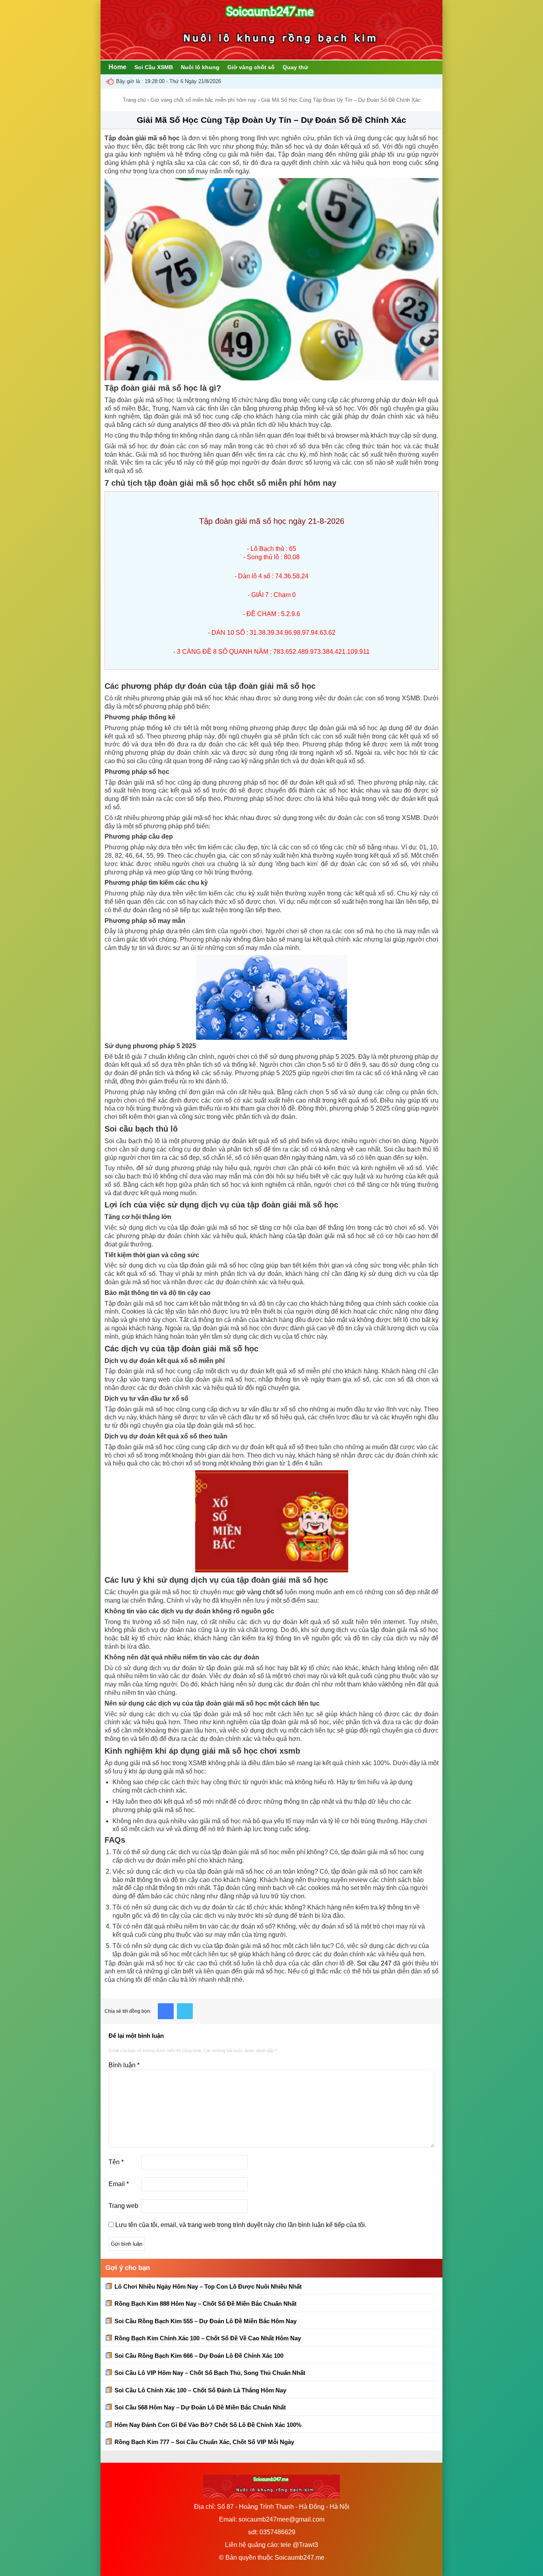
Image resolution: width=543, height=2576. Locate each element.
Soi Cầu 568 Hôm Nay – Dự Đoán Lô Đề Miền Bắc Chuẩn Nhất (200, 2407)
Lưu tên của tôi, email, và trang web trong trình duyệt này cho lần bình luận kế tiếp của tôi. (241, 2225)
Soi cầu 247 (374, 1963)
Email (119, 2184)
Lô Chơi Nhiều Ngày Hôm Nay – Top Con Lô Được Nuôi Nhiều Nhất (208, 2286)
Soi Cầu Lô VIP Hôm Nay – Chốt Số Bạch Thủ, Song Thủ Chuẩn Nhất (210, 2373)
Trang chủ (134, 100)
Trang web (123, 2206)
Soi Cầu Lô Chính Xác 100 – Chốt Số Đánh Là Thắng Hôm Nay (200, 2390)
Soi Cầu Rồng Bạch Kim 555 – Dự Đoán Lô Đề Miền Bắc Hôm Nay (206, 2321)
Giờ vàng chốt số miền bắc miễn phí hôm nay (204, 100)
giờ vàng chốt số (260, 1592)
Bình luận (124, 2065)
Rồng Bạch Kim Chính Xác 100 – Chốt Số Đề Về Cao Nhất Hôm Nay (208, 2338)
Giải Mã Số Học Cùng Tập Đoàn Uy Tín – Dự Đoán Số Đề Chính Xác (271, 120)
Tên (116, 2162)
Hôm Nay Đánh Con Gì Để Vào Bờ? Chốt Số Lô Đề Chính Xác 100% (208, 2425)
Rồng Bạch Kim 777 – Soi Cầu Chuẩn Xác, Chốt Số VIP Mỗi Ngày (204, 2442)
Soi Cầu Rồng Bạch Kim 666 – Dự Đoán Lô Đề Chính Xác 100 (199, 2356)
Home (117, 67)
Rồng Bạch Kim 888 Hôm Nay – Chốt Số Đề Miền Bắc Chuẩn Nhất (206, 2304)
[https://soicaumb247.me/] (271, 57)
